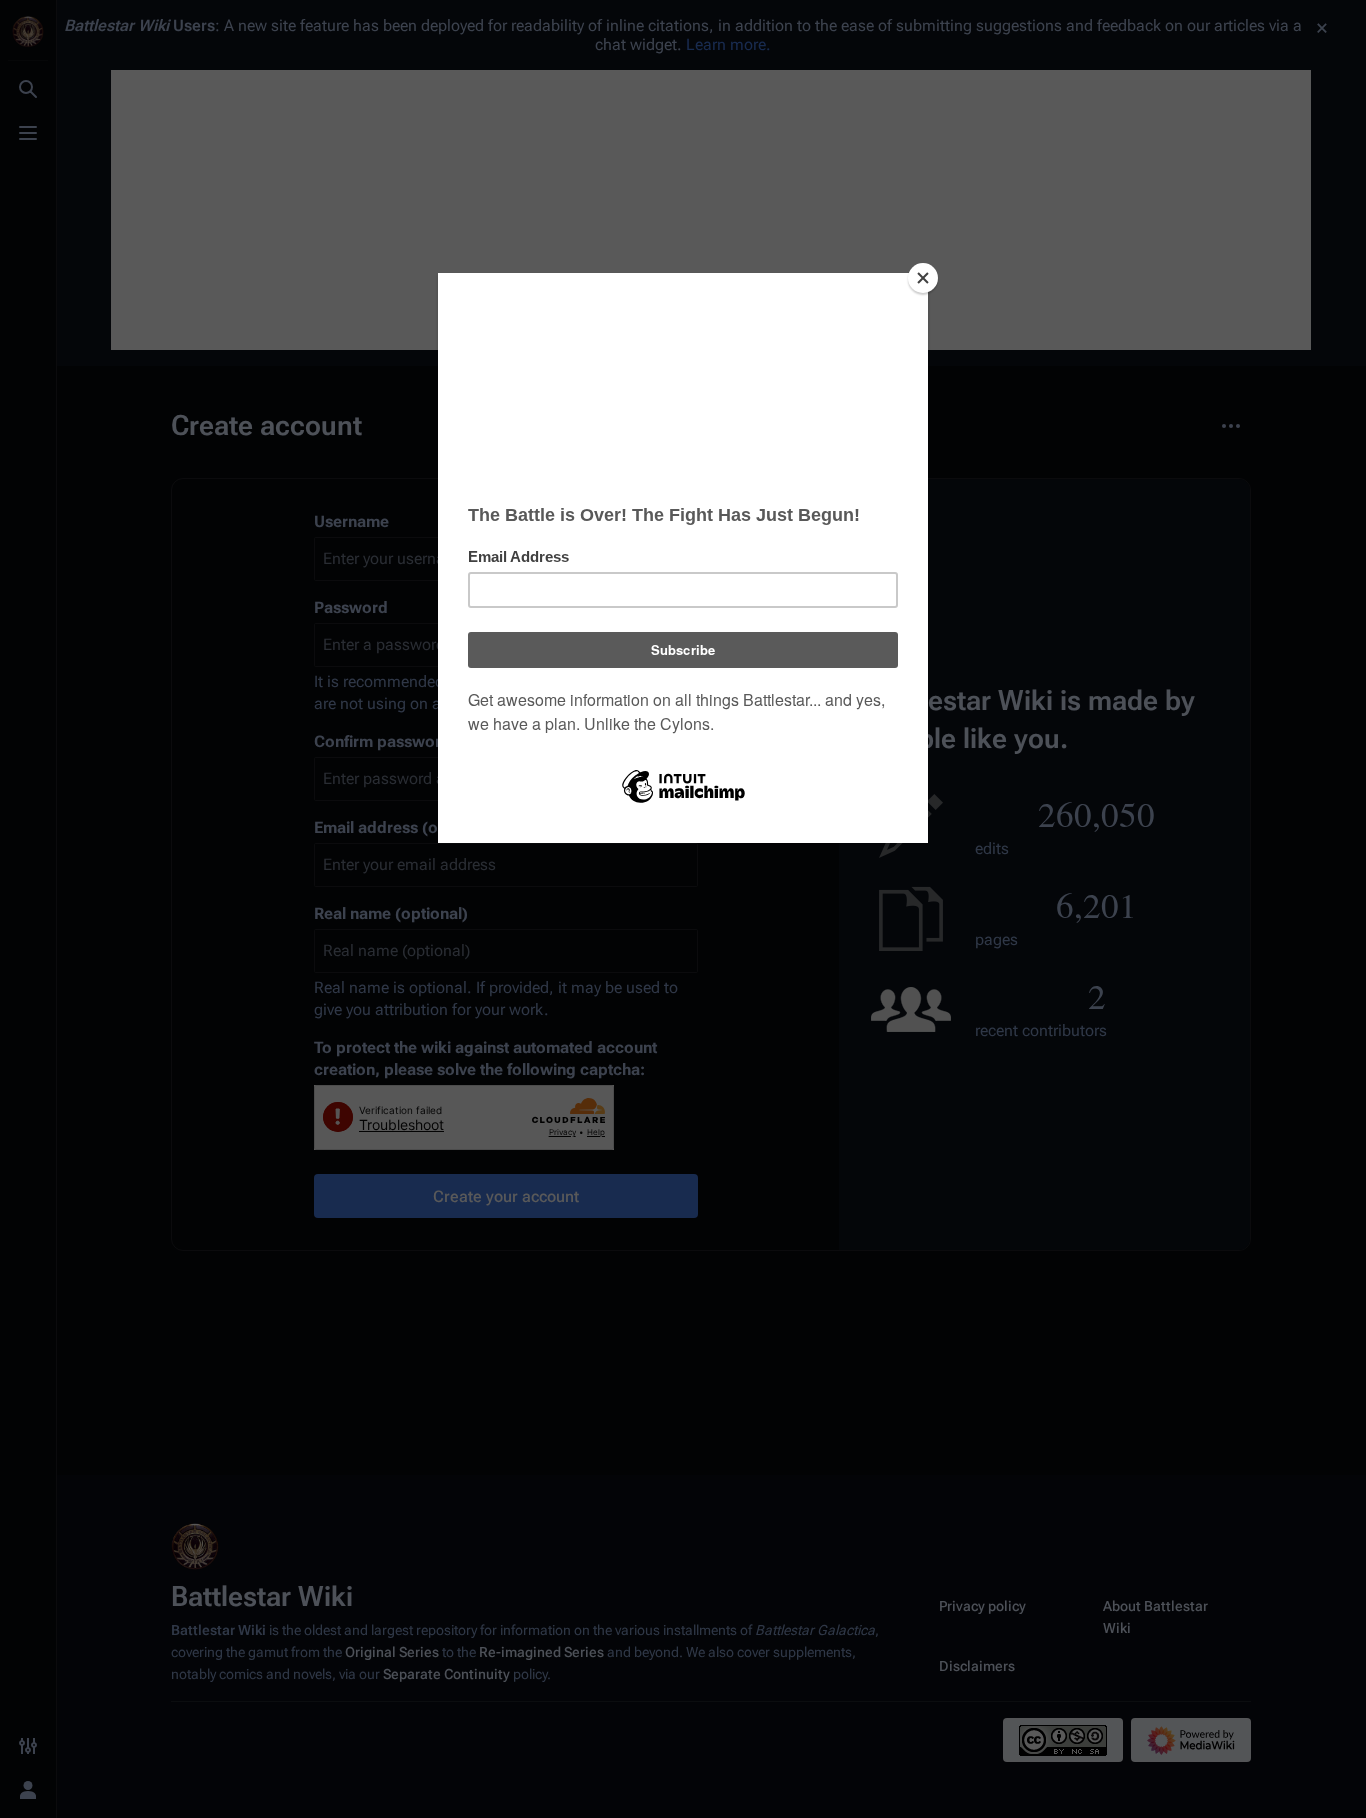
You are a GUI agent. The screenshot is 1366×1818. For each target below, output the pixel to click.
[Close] (923, 278)
